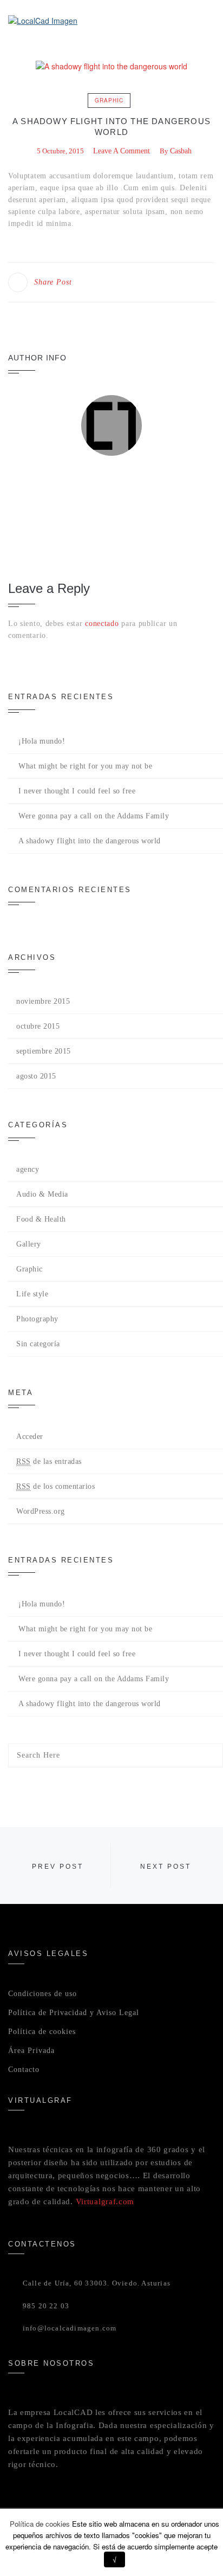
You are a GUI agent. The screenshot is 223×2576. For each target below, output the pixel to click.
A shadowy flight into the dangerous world (90, 841)
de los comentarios (55, 1486)
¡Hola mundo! (42, 741)
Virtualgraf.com (105, 2201)
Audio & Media (42, 1194)
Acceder (30, 1437)
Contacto (24, 2070)
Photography (37, 1319)
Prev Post (58, 1867)
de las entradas (49, 1461)
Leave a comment (122, 151)
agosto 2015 (36, 1076)
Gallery (29, 1244)
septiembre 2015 (44, 1051)
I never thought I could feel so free (77, 791)
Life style (32, 1294)
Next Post (166, 1867)
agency (28, 1169)
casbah (181, 151)
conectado (102, 624)
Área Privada (31, 2051)
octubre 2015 (38, 1026)
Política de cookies (42, 2032)
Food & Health (41, 1219)
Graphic (109, 100)
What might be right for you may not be (85, 766)
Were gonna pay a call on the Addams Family (94, 816)
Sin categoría (38, 1344)
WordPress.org (41, 1511)
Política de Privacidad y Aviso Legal (74, 2013)
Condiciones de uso (42, 1994)
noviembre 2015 (43, 1001)
